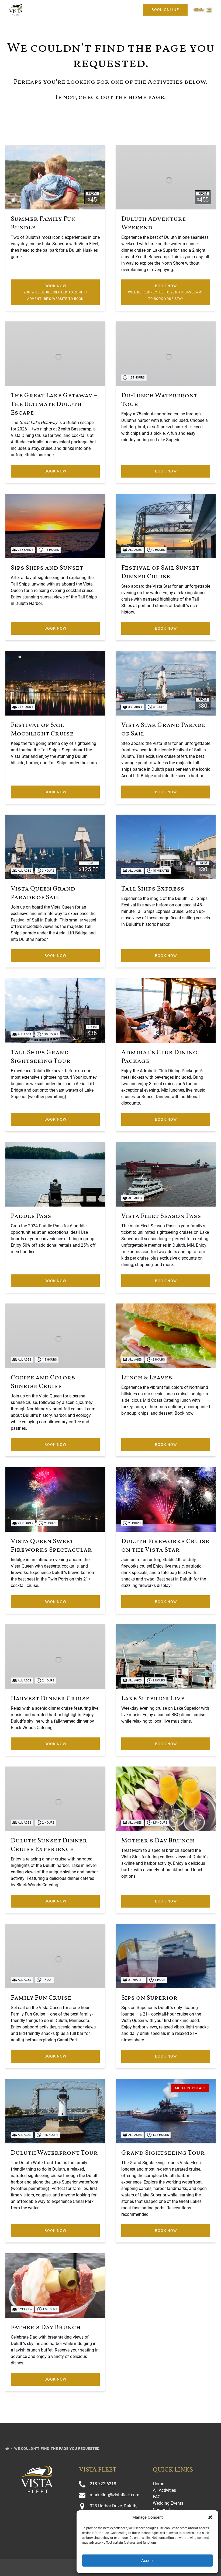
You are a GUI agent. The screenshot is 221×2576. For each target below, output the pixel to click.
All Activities (164, 2490)
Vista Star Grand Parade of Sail (163, 730)
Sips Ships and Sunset (47, 568)
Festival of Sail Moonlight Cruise (42, 730)
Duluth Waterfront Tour (54, 2153)
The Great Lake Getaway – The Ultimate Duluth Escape (54, 404)
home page (146, 97)
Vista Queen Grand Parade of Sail (43, 893)
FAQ (157, 2497)
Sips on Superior (149, 1998)
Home (158, 2484)
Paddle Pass (31, 1216)
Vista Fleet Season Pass (161, 1216)
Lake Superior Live (153, 1699)
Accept (147, 2561)
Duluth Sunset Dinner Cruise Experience (49, 1845)
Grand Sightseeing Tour (163, 2153)
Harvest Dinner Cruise (50, 1699)
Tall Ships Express (153, 889)
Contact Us (163, 2510)
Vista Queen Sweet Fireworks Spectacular (51, 1546)
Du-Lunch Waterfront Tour (159, 400)
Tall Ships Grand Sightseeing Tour (41, 1057)
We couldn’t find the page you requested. (58, 2449)
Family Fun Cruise (41, 1998)
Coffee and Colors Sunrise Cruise (43, 1382)
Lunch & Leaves (147, 1378)
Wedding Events (168, 2503)
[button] (210, 2517)
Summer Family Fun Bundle (43, 223)
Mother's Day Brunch (158, 1841)
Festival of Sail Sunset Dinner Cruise (160, 572)
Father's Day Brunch (46, 2328)
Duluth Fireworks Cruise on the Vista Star (165, 1546)
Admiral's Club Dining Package (159, 1057)
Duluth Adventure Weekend (154, 223)
